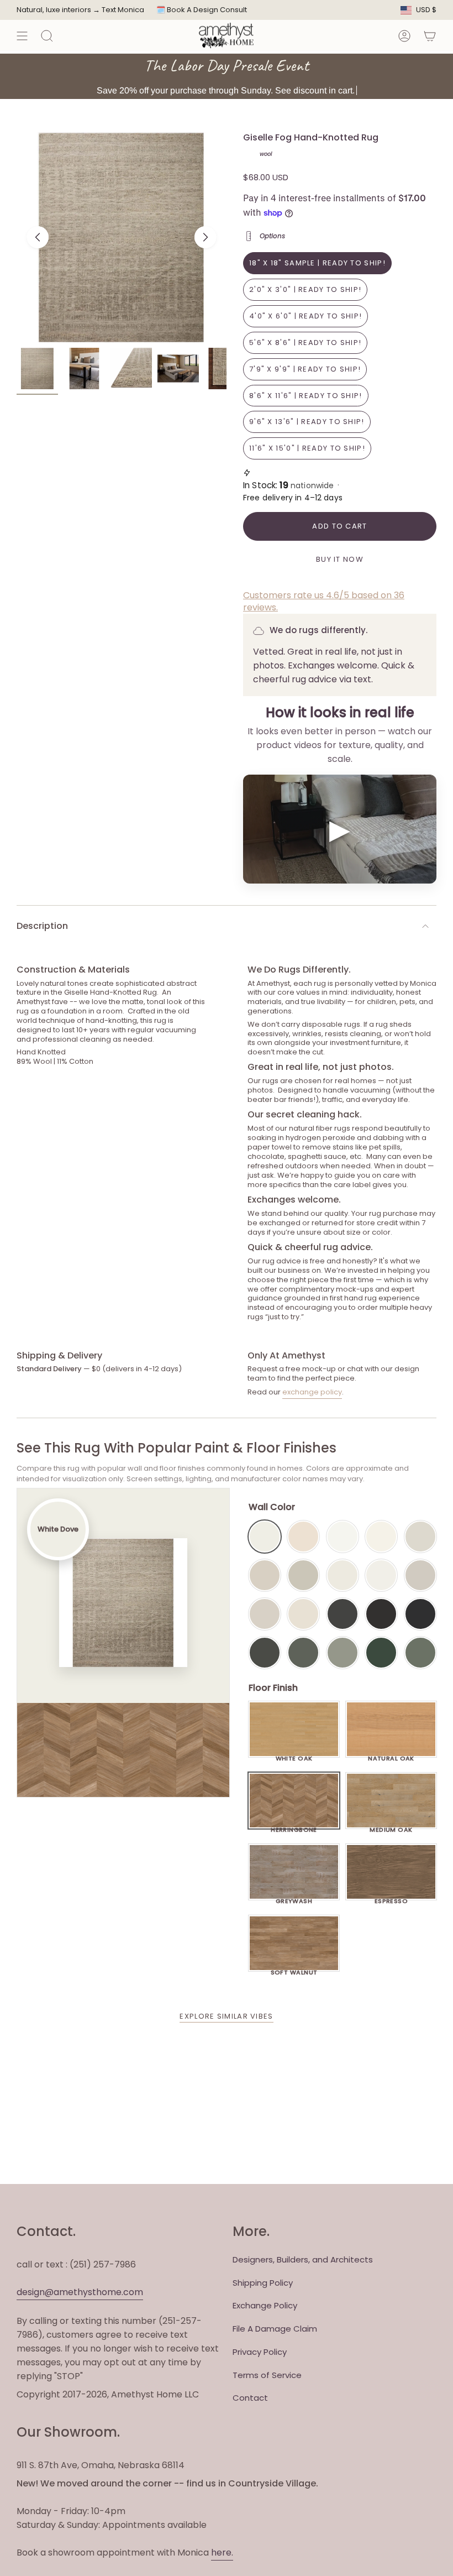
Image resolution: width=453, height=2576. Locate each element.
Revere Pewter (303, 1575)
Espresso (391, 1898)
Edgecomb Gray (265, 1575)
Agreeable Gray (420, 1575)
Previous (38, 237)
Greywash (294, 1898)
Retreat (420, 1653)
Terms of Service (267, 2375)
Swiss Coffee (303, 1537)
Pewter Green (303, 1653)
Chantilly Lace (343, 1537)
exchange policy (312, 1392)
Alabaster (343, 1575)
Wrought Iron (265, 1653)
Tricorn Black (420, 1614)
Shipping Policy (263, 2283)
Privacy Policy (260, 2352)
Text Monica (123, 10)
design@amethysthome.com (80, 2292)
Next (206, 237)
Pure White (381, 1575)
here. (222, 2553)
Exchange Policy (265, 2305)
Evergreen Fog (343, 1653)
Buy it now (340, 559)
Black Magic (381, 1614)
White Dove (265, 1537)
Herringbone (294, 1827)
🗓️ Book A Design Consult (202, 10)
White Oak (294, 1755)
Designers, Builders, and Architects (303, 2259)
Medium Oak (391, 1827)
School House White (303, 1614)
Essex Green (381, 1653)
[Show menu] (22, 36)
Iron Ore (343, 1614)
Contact (250, 2398)
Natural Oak (391, 1755)
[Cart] (430, 36)
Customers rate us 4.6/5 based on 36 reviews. (324, 601)
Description (42, 926)
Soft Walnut (294, 1969)
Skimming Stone (265, 1614)
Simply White (381, 1537)
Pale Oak (420, 1537)
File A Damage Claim (275, 2329)
